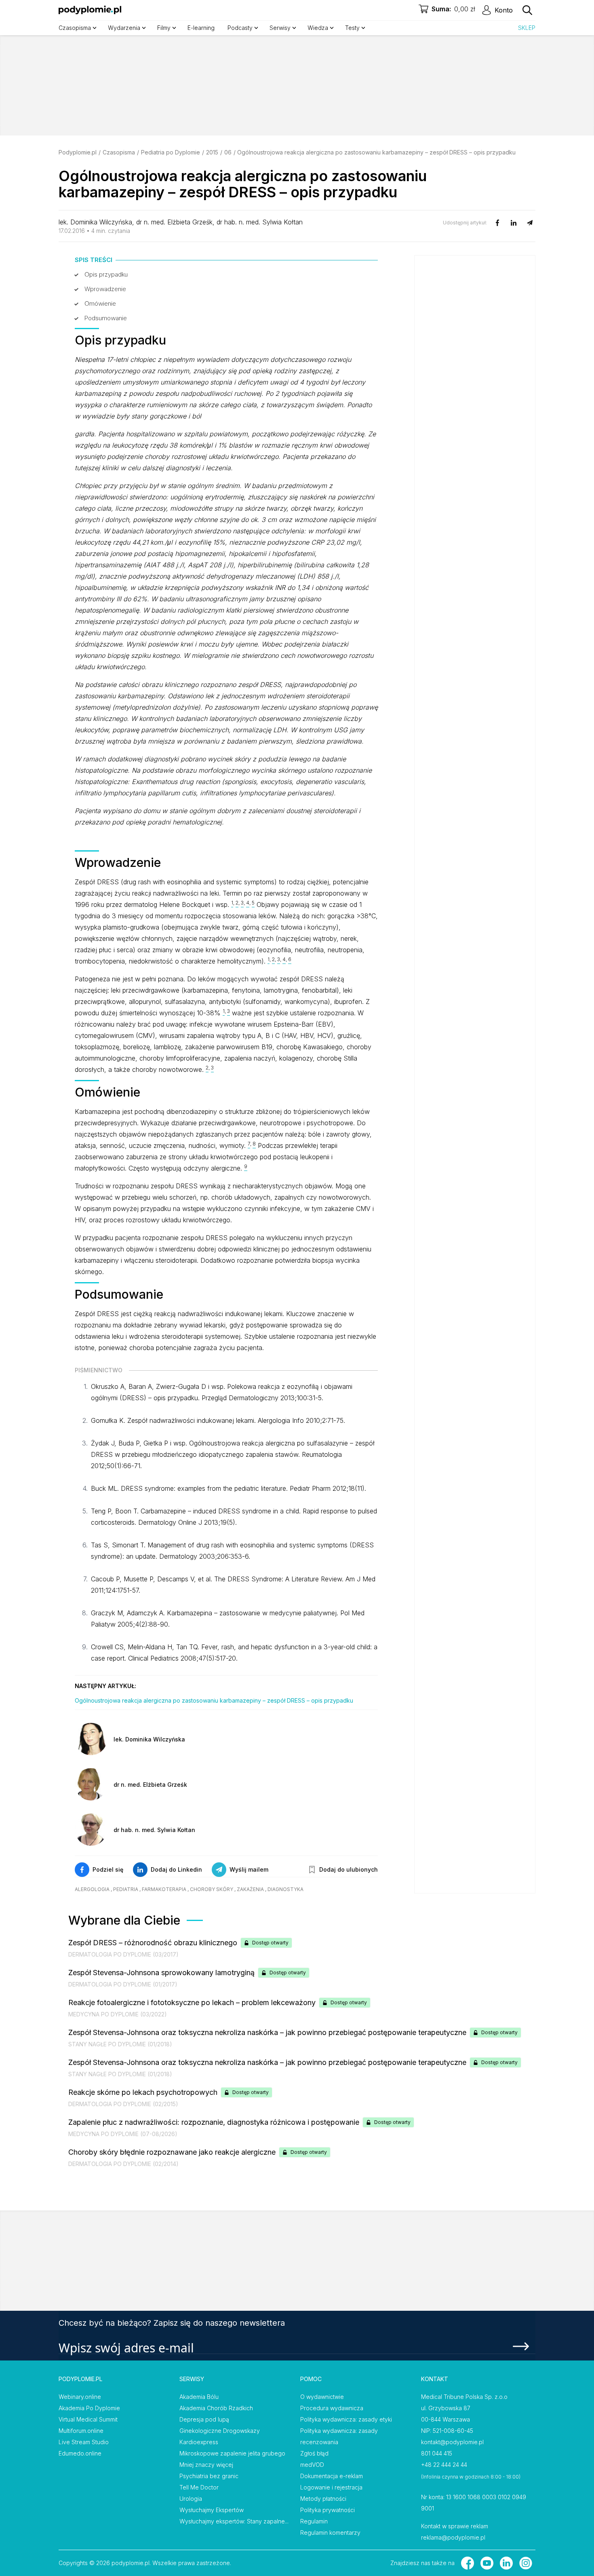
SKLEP (527, 28)
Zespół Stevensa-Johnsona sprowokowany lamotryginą (161, 1973)
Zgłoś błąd (314, 2453)
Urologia (191, 2499)
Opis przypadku (106, 274)
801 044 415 (437, 2453)
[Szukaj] (527, 10)
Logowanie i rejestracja (331, 2487)
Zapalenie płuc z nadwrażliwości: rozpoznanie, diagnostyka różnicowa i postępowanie (214, 2122)
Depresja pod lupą (204, 2419)
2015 (212, 152)
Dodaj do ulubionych (349, 1869)
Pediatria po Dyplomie (171, 152)
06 (228, 152)
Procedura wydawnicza (332, 2408)
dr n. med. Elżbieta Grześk (174, 222)
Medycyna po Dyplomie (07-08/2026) (123, 2134)
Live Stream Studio (84, 2442)
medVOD (312, 2465)
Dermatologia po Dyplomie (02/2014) (123, 2164)
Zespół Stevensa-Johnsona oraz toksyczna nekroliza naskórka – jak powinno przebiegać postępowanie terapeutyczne (267, 2032)
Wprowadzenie (105, 289)
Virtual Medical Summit (88, 2419)
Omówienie (100, 303)
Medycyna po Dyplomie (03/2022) (118, 2014)
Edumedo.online (80, 2453)
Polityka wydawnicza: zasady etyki (346, 2419)
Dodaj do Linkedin (176, 1869)
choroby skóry (212, 1889)
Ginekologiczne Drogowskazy (220, 2431)
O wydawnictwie (322, 2397)
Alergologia (92, 1889)
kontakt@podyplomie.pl (452, 2442)
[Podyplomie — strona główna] (90, 10)
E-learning (201, 28)
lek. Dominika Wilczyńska (95, 222)
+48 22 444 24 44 (444, 2465)
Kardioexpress (199, 2442)
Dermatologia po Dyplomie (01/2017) (123, 1984)
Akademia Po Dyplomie (89, 2408)
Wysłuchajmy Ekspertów (212, 2510)
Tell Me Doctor (199, 2487)
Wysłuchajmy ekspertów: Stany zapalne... (234, 2521)
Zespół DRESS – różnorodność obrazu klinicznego (153, 1943)
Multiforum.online (81, 2431)
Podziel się (108, 1869)
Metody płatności (323, 2499)
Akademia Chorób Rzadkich (216, 2408)
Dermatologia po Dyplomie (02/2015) (123, 2104)
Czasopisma (119, 152)
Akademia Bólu (199, 2397)
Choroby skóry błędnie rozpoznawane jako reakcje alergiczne (172, 2152)
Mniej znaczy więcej (206, 2465)
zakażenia (250, 1889)
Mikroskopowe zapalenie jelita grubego (232, 2453)
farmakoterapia (164, 1889)
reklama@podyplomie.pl (453, 2537)
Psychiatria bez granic (209, 2476)
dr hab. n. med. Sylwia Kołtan (260, 222)
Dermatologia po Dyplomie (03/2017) (123, 1954)
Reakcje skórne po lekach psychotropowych (143, 2092)
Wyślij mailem (249, 1869)
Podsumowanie (106, 318)
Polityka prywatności (328, 2510)
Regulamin (314, 2521)
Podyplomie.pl (78, 152)
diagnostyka (285, 1889)
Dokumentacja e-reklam (332, 2476)
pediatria (126, 1889)
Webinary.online (80, 2397)
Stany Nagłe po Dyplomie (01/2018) (120, 2044)
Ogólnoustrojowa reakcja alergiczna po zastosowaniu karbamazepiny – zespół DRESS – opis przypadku (214, 1700)
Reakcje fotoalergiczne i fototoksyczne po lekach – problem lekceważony (192, 2002)
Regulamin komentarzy (330, 2533)
